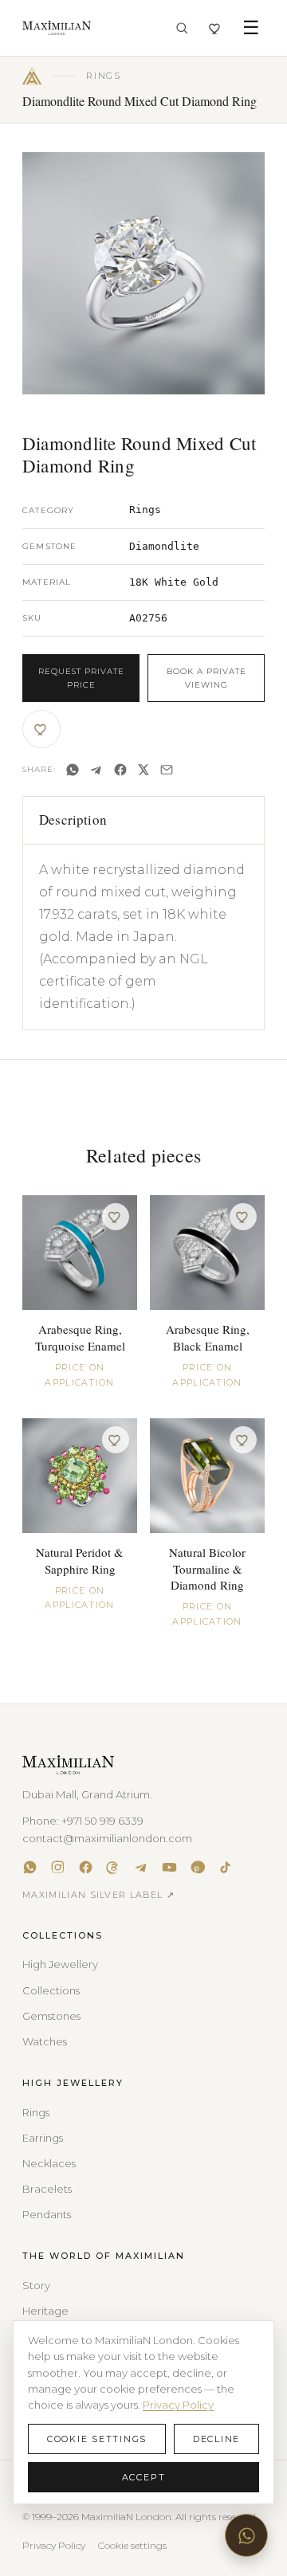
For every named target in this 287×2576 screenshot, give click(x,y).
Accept (144, 2477)
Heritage (45, 2311)
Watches (45, 2041)
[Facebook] (120, 770)
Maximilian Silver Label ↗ (98, 1895)
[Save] (41, 729)
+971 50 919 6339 (102, 1821)
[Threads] (114, 1867)
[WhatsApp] (73, 770)
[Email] (167, 770)
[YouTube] (169, 1867)
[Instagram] (58, 1867)
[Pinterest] (197, 1867)
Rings (36, 2112)
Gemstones (51, 2016)
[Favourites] (216, 28)
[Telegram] (96, 770)
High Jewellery (60, 1964)
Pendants (47, 2214)
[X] (143, 770)
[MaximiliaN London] (57, 28)
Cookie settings (132, 2545)
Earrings (43, 2138)
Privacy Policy (54, 2545)
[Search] (182, 28)
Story (36, 2285)
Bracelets (47, 2189)
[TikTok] (225, 1867)
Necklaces (49, 2163)
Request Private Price (81, 678)
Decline (216, 2439)
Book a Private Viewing (206, 678)
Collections (51, 1990)
